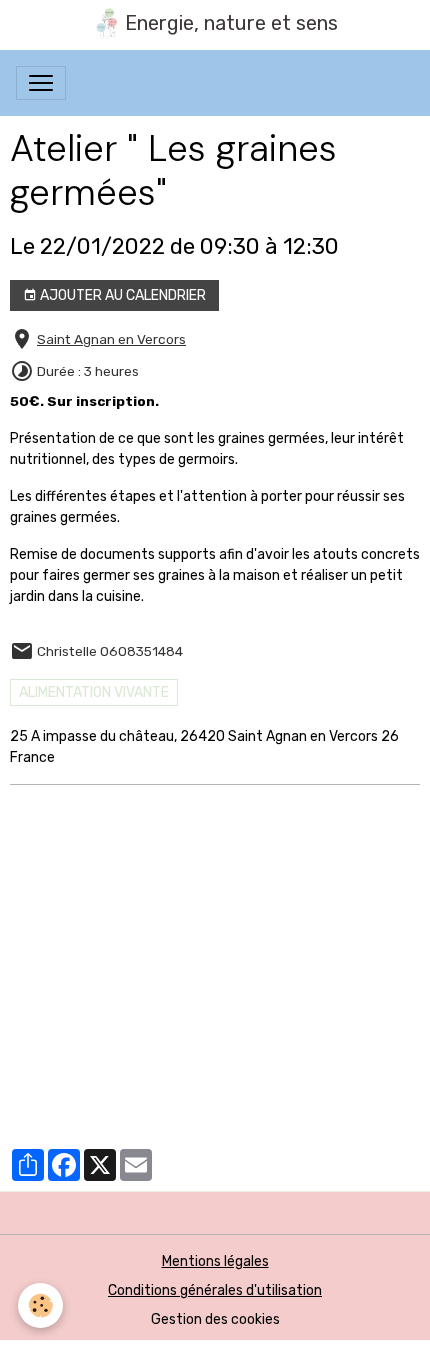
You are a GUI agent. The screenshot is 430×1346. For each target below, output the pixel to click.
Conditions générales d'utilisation (215, 1290)
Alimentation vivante (94, 692)
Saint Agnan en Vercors (111, 339)
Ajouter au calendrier (121, 295)
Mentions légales (215, 1261)
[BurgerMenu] (41, 83)
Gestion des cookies (215, 1319)
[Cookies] (40, 1305)
